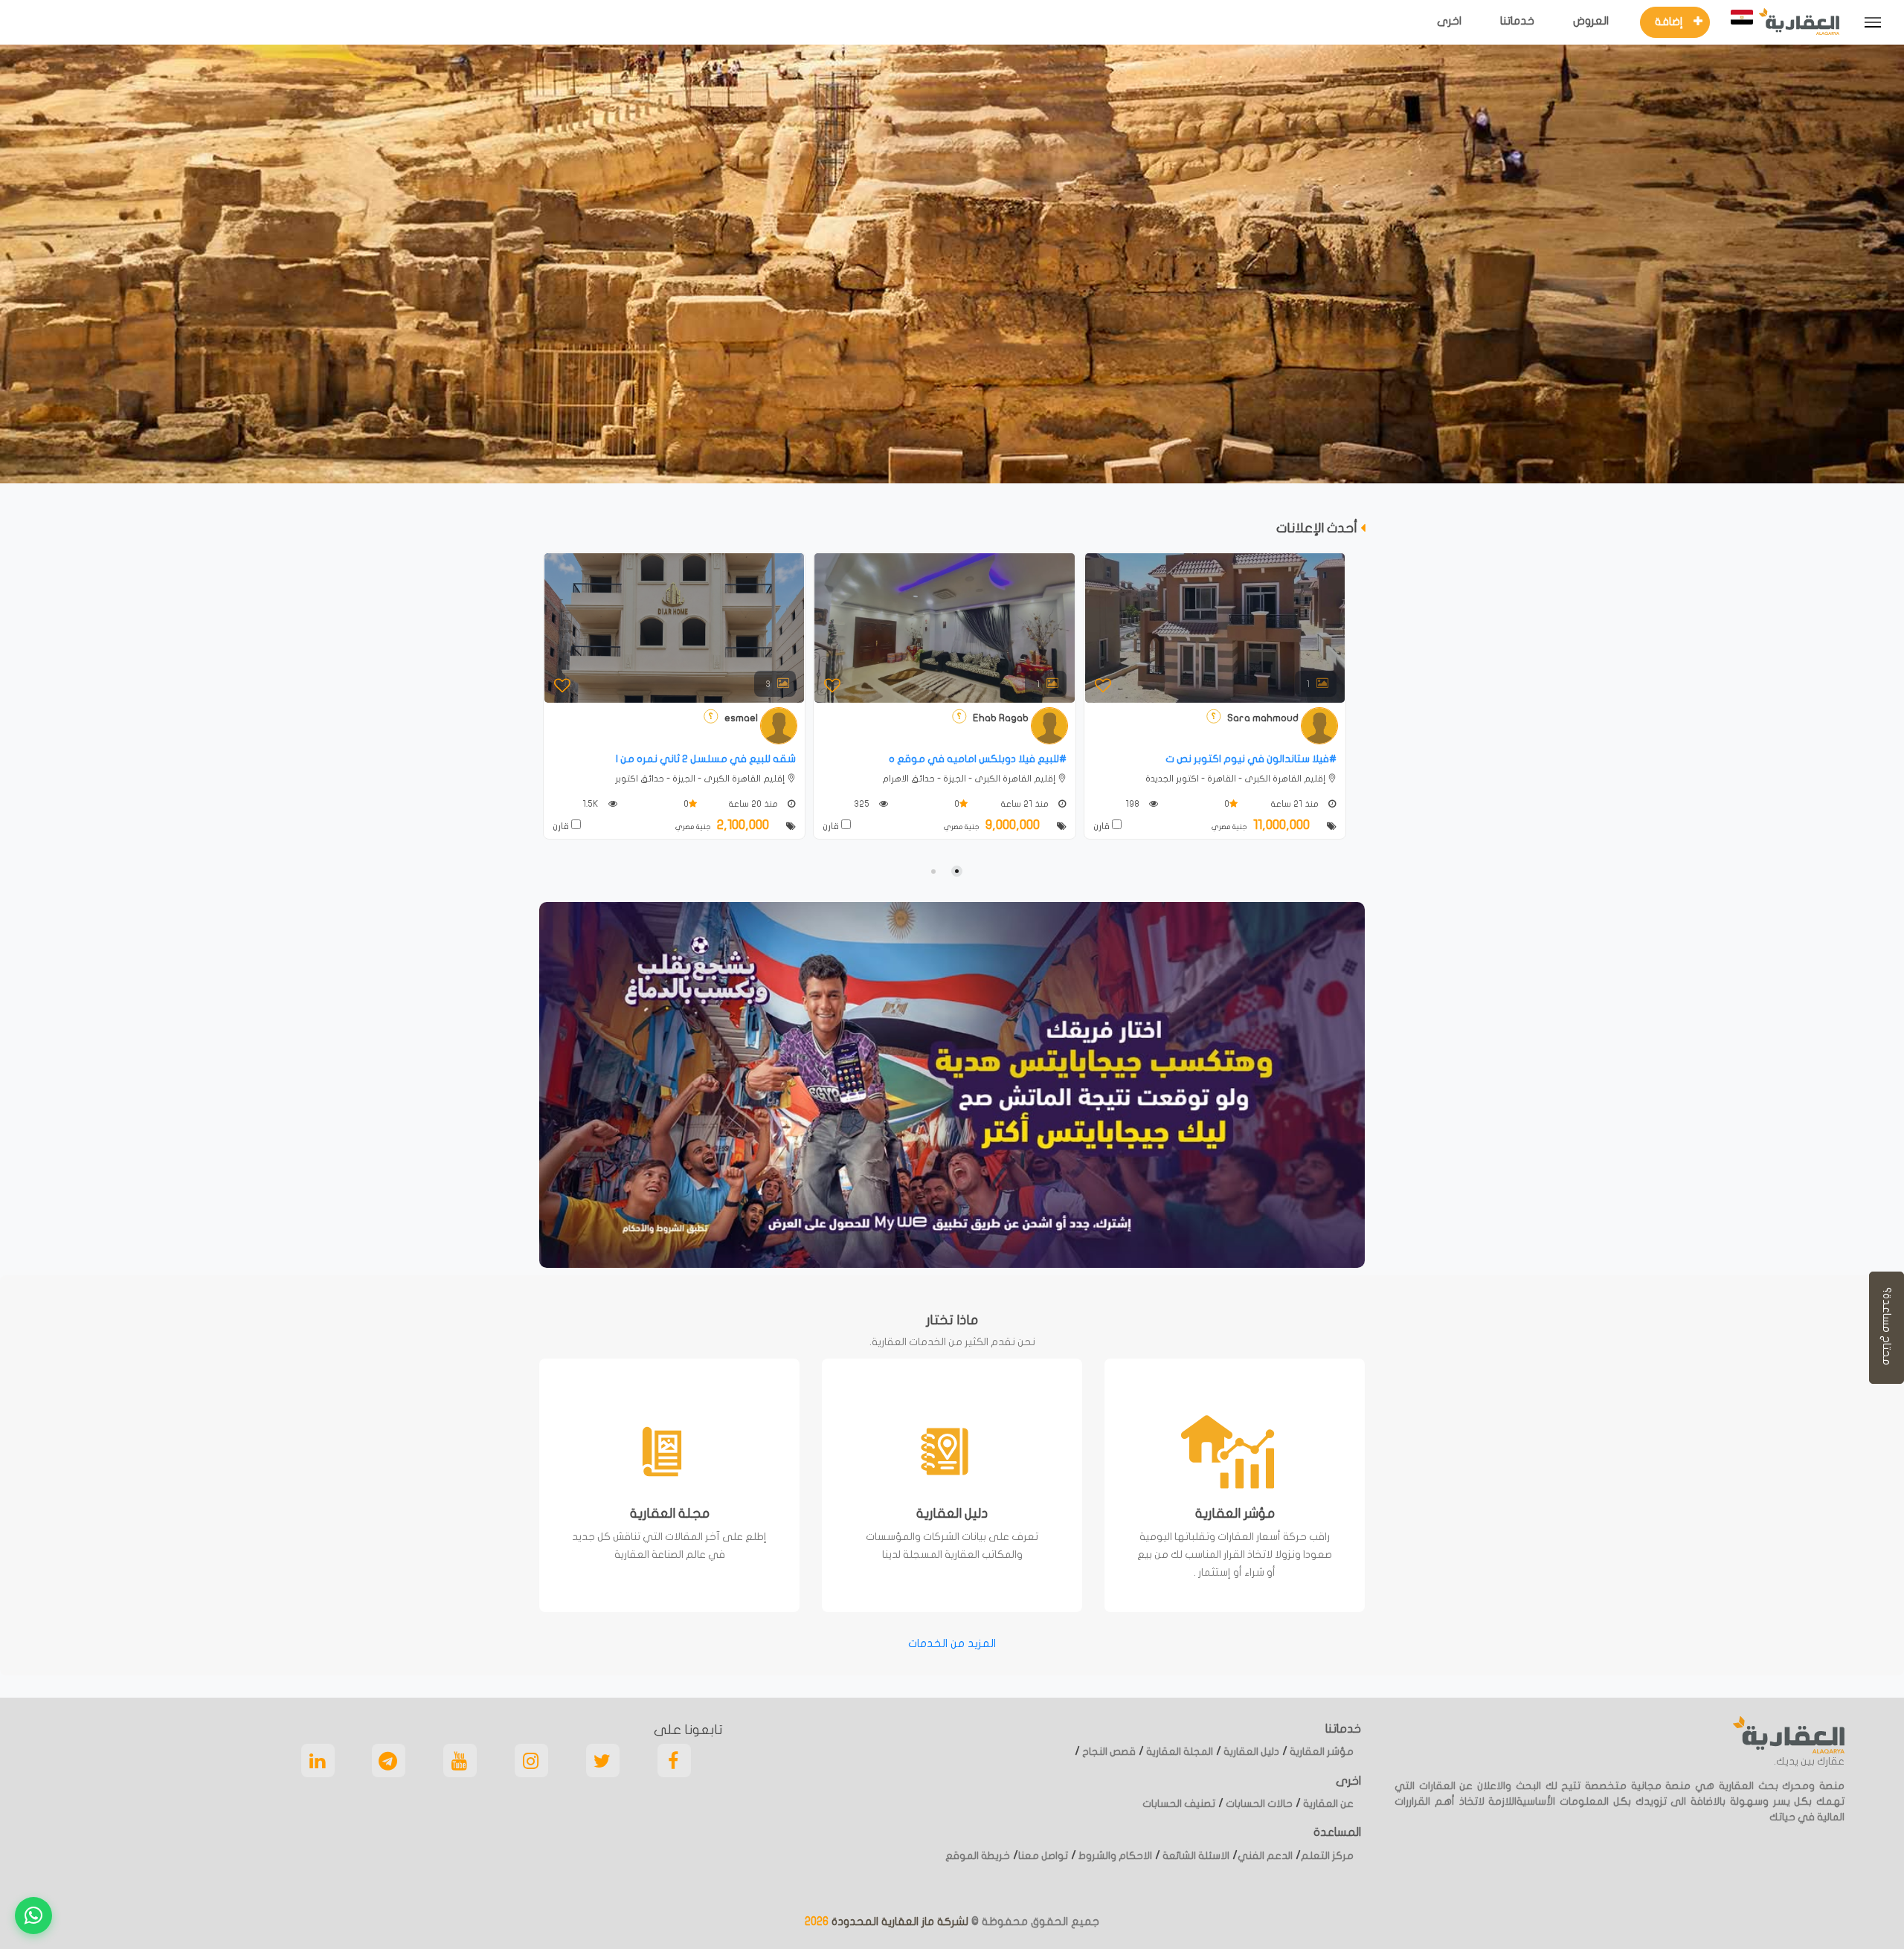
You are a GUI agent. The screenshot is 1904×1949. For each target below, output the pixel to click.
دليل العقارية (1250, 1752)
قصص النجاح (1108, 1752)
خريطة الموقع (978, 1856)
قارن (562, 826)
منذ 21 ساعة (1026, 804)
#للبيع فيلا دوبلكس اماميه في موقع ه (978, 759)
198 (1133, 804)
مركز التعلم (1327, 1856)
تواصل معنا (1043, 1856)
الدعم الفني (1265, 1856)
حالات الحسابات (1258, 1804)
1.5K (592, 804)
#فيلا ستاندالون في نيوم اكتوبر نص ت (1251, 759)
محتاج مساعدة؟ (1887, 1328)
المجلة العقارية (1178, 1752)
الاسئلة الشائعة (1195, 1856)
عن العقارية (1327, 1804)
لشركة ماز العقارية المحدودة (898, 1921)
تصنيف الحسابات (1179, 1804)
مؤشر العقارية (1321, 1752)
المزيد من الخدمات (952, 1643)
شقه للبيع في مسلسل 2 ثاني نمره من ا (706, 759)
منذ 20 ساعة (754, 804)
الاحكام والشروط (1114, 1856)
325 (863, 804)
